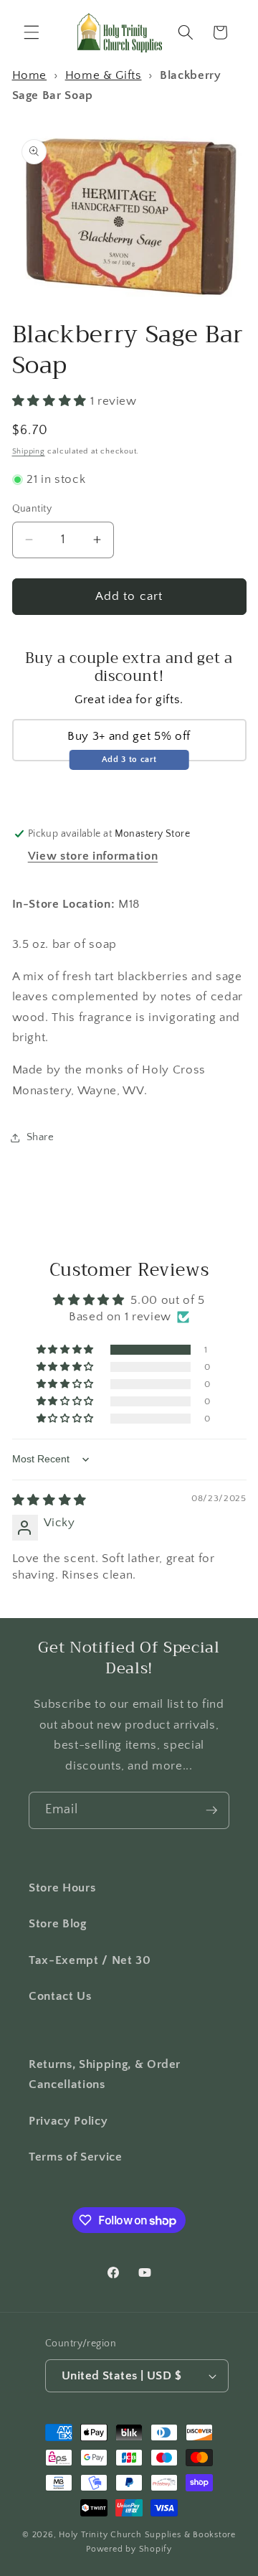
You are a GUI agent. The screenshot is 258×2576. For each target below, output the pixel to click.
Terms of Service (76, 2157)
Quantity (32, 509)
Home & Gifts (104, 75)
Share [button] (40, 1137)
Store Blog (58, 1924)
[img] (49, 1500)
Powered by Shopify (129, 2549)
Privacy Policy (68, 2121)
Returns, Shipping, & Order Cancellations (105, 2075)
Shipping (29, 451)
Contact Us (60, 1996)
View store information (93, 856)
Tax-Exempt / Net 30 (90, 1960)
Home (30, 75)
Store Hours (62, 1888)
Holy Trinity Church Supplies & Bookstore (147, 2535)
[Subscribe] (211, 1810)
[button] (32, 32)
